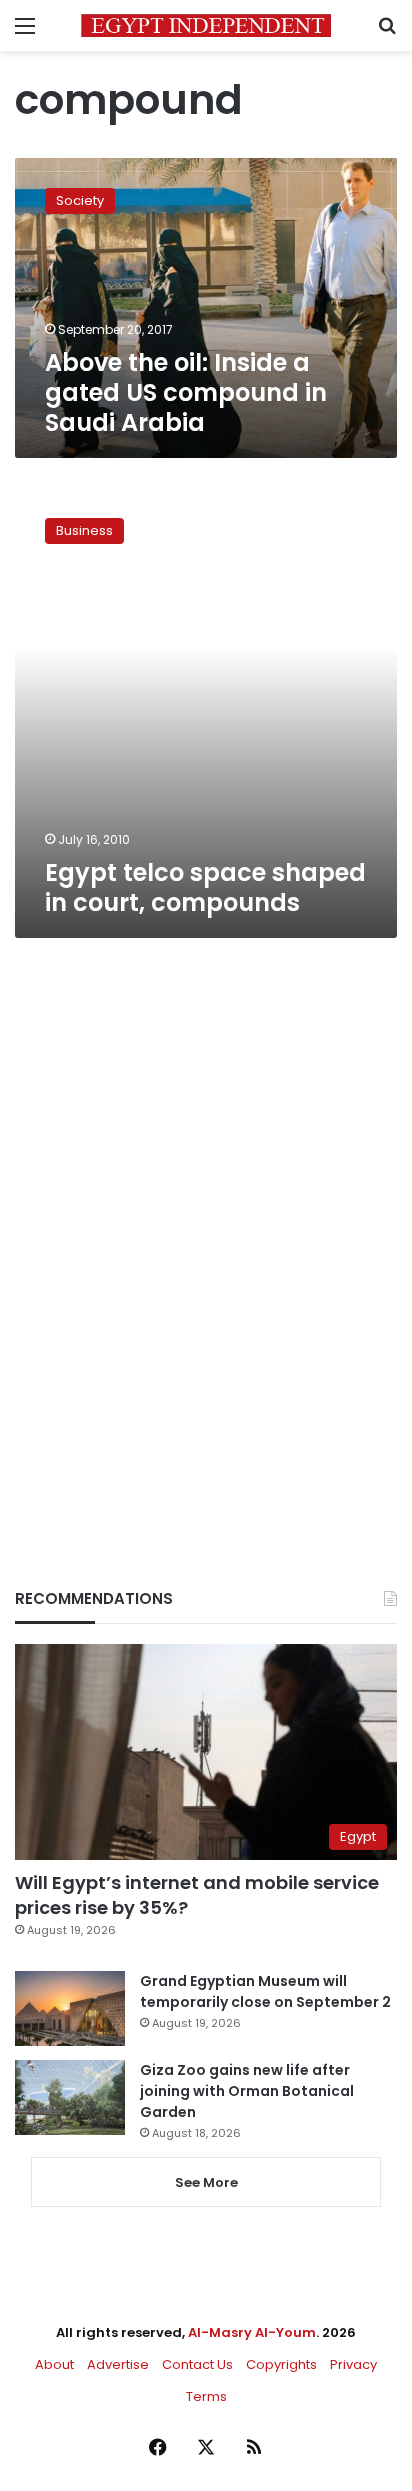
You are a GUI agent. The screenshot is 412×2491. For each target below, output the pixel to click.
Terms (206, 2396)
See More (206, 2182)
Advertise (118, 2364)
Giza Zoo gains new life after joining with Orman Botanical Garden (247, 2091)
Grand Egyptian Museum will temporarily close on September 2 (265, 1991)
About (54, 2364)
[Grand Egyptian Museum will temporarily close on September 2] (70, 2008)
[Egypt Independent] (206, 25)
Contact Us (197, 2364)
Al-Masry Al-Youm (252, 2332)
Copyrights (281, 2364)
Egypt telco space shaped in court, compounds (205, 887)
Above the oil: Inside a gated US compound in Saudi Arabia (186, 392)
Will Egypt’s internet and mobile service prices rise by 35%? (197, 1895)
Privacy (353, 2364)
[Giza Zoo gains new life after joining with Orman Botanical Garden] (70, 2097)
